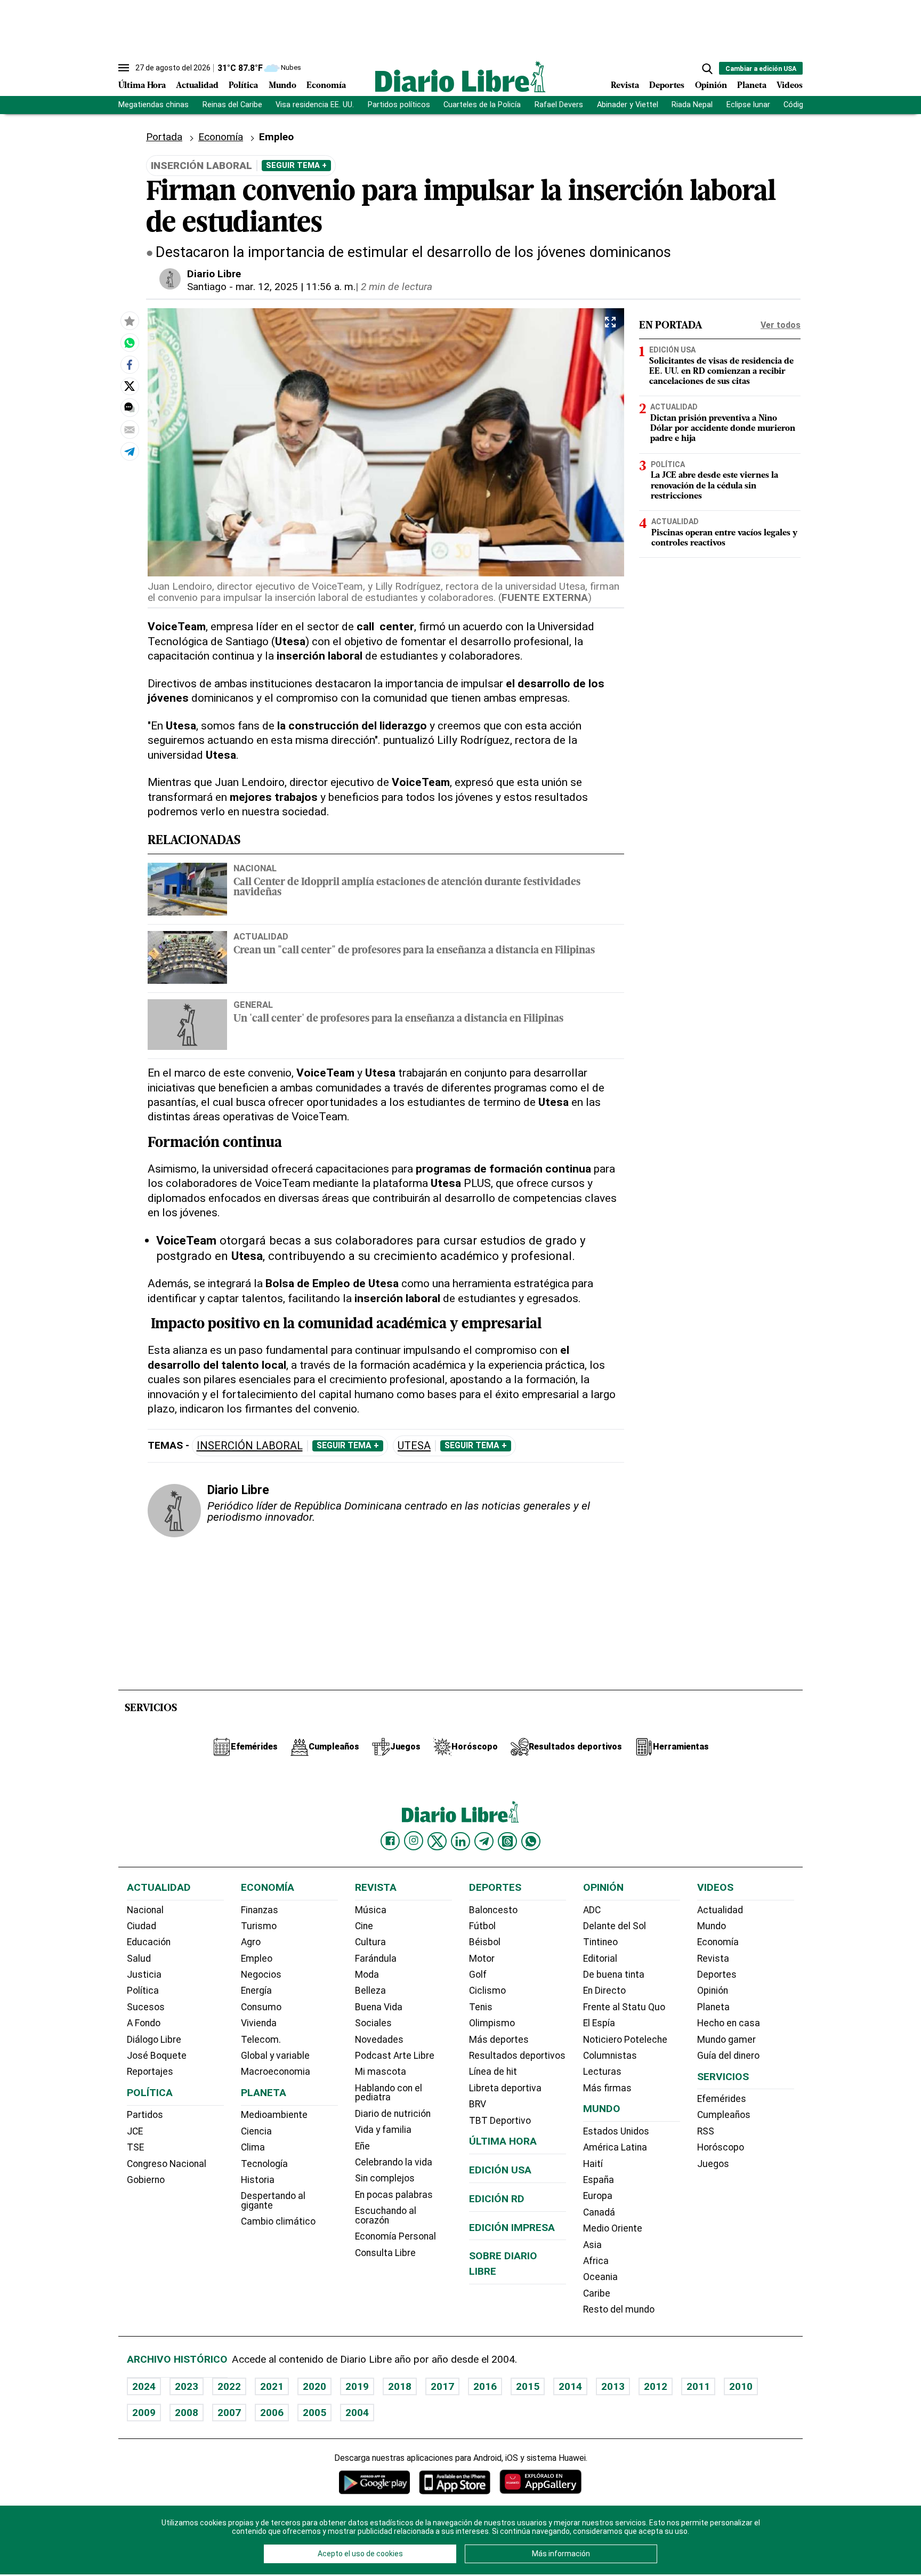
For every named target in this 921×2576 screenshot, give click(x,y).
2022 (229, 2386)
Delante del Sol (615, 1926)
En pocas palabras (394, 2195)
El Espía (599, 2023)
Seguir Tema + (296, 165)
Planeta (752, 86)
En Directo (604, 1991)
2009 (144, 2413)
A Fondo (144, 2023)
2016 (485, 2386)
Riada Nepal (692, 105)
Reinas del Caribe (232, 105)
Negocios (261, 1975)
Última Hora (142, 86)
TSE (135, 2147)
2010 (741, 2386)
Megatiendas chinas (153, 105)
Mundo (282, 86)
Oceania (600, 2277)
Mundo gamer (726, 2040)
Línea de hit (493, 2072)
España (599, 2180)
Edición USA (672, 350)
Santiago (207, 287)
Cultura (370, 1942)
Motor (482, 1959)
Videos (790, 86)
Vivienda (259, 2023)
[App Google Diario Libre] (375, 2482)
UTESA (414, 1446)
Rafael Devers (559, 105)
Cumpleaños (724, 2115)
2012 (656, 2386)
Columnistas (610, 2056)
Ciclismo (487, 1991)
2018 (400, 2386)
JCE (135, 2131)
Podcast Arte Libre (395, 2056)
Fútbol (482, 1926)
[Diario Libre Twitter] (437, 1841)
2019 (357, 2386)
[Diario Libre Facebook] (390, 1841)
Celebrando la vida (394, 2162)
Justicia (144, 1975)
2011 (698, 2386)
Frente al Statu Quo (624, 2007)
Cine (364, 1926)
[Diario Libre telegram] (484, 1841)
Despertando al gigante (273, 2201)
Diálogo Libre (154, 2040)
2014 (570, 2386)
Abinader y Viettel (628, 105)
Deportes (667, 86)
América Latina (615, 2147)
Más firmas (607, 2088)
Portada (164, 137)
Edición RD (497, 2199)
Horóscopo (721, 2147)
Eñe (362, 2146)
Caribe (597, 2293)
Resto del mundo (619, 2309)
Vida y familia (383, 2130)
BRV (478, 2104)
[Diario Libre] (461, 77)
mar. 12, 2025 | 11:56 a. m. (296, 287)
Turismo (259, 1926)
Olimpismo (492, 2023)
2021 (272, 2386)
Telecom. (261, 2040)
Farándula (376, 1959)
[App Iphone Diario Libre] (455, 2482)
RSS (706, 2131)
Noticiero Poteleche (625, 2040)
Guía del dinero (728, 2056)
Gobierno (146, 2180)
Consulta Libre (385, 2253)
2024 (144, 2386)
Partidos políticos (399, 105)
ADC (592, 1910)
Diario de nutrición (393, 2114)
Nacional (255, 868)
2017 (442, 2386)
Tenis (481, 2007)
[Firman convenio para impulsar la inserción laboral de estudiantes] (130, 343)
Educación (149, 1942)
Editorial (600, 1959)
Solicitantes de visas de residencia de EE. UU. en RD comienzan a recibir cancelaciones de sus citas (721, 372)
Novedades (379, 2040)
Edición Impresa (512, 2228)
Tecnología (264, 2164)
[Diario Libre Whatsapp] (531, 1841)
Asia (592, 2245)
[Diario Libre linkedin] (461, 1841)
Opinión (711, 86)
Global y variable (275, 2056)
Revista (625, 86)
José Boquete (157, 2056)
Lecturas (602, 2072)
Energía (256, 1991)
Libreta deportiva (505, 2088)
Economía (326, 86)
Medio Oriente (613, 2228)
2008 (187, 2413)
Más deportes (499, 2040)
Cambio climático (278, 2221)
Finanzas (260, 1910)
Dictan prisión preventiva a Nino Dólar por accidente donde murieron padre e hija (723, 429)
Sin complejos (385, 2178)
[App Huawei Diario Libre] (540, 2482)
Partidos (145, 2115)
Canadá (599, 2212)
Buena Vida (379, 2007)
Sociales (373, 2023)
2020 (314, 2386)
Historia (258, 2180)
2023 (187, 2386)
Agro (251, 1942)
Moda (367, 1975)
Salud (139, 1959)
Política (243, 86)
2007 (229, 2413)
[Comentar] (130, 408)
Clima (253, 2147)
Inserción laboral (250, 1446)
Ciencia (256, 2131)
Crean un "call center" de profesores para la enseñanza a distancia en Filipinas (414, 951)
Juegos (713, 2164)
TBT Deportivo (500, 2121)
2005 (314, 2413)
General (253, 1005)
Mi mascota (381, 2072)
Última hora (503, 2141)
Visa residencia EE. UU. (315, 105)
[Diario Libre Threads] (507, 1841)
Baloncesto (493, 1910)
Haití (593, 2164)
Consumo (261, 2007)
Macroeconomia (276, 2072)
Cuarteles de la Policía (482, 105)
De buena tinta (614, 1975)
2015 (528, 2386)
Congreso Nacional (167, 2164)
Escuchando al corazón (386, 2216)
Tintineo (600, 1942)
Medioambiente (274, 2115)
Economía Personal (395, 2236)
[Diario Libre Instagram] (414, 1841)
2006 (272, 2413)
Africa (596, 2261)
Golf (478, 1975)
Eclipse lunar (748, 105)
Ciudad (142, 1926)
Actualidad (197, 86)
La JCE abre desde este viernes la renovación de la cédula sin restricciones (714, 486)
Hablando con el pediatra (389, 2093)
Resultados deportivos (517, 2056)
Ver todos (781, 325)
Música (371, 1910)
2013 (613, 2386)
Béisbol (485, 1942)
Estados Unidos (616, 2131)
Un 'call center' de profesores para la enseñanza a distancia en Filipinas (398, 1019)
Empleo (257, 1959)
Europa (598, 2196)
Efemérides (722, 2099)
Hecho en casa (729, 2023)
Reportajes (150, 2072)
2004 (357, 2413)
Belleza (370, 1991)
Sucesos (146, 2007)
